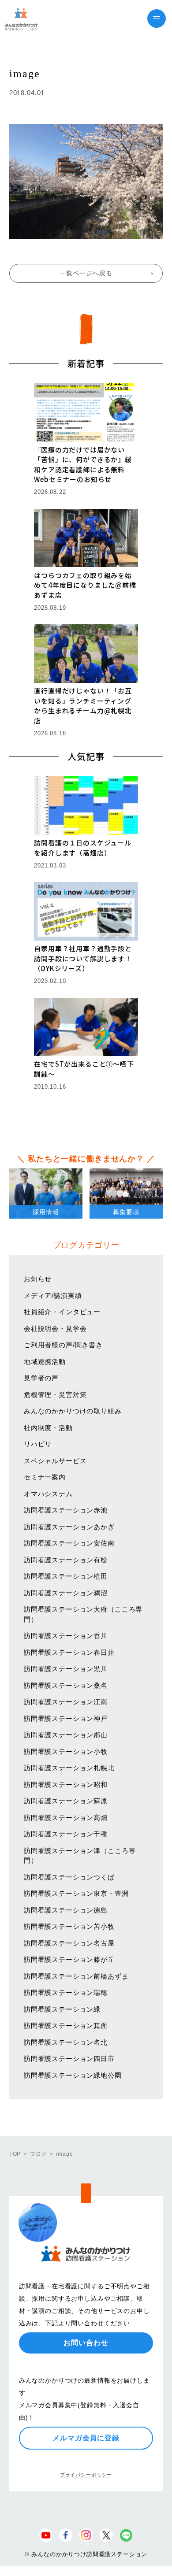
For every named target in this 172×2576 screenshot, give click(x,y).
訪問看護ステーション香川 (66, 1636)
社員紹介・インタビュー (62, 1312)
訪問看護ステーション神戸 (66, 1718)
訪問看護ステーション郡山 (66, 1735)
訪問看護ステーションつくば (69, 1877)
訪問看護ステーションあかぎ (69, 1527)
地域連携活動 (45, 1362)
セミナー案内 (45, 1477)
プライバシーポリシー (86, 2475)
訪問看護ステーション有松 (66, 1560)
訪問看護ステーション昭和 (66, 1785)
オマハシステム (48, 1494)
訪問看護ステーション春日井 (69, 1652)
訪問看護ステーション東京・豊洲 (76, 1893)
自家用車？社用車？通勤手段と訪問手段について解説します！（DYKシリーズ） (83, 958)
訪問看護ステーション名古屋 (69, 1943)
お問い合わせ (86, 2343)
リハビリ (38, 1444)
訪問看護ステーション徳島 (66, 1910)
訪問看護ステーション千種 (66, 1834)
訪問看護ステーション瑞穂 (66, 1992)
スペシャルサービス (55, 1461)
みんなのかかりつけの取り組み (73, 1411)
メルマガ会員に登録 (86, 2438)
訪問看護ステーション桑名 (66, 1685)
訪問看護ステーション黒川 (66, 1669)
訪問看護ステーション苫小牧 (69, 1926)
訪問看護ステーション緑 (62, 2009)
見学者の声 (41, 1378)
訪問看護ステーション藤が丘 (69, 1959)
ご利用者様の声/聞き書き (63, 1345)
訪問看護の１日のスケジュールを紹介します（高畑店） (83, 848)
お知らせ (38, 1279)
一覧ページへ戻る (86, 273)
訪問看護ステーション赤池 (66, 1510)
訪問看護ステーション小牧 (66, 1751)
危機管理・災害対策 (55, 1395)
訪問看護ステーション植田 (66, 1576)
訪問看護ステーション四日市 (69, 2059)
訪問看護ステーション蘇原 (66, 1801)
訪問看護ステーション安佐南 (69, 1543)
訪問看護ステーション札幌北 (69, 1768)
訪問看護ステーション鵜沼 (66, 1593)
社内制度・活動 (48, 1428)
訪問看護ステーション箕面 (66, 2026)
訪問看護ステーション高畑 (66, 1818)
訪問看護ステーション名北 (66, 2042)
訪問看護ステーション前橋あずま (76, 1976)
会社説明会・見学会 (55, 1329)
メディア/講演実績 (53, 1295)
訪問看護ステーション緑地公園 (73, 2075)
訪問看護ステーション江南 (66, 1702)
